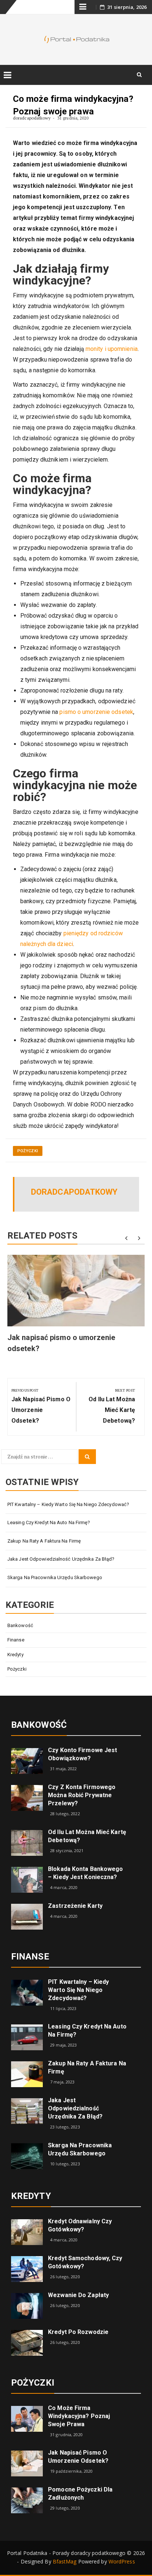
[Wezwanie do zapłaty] (27, 2305)
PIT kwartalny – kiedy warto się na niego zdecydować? (68, 1504)
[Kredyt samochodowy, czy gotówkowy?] (27, 2268)
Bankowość (20, 1625)
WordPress (122, 2561)
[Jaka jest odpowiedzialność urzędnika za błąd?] (27, 2111)
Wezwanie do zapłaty (78, 2295)
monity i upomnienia (112, 349)
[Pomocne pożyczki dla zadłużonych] (27, 2500)
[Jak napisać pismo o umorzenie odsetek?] (27, 2463)
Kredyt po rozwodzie (78, 2332)
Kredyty (15, 1655)
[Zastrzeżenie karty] (27, 1916)
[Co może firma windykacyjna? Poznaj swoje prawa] (27, 2418)
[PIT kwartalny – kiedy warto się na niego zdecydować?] (27, 1992)
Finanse (16, 1640)
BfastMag (65, 2561)
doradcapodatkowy (32, 118)
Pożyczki (28, 1151)
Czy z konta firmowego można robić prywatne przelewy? (82, 1795)
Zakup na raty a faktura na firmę (44, 1541)
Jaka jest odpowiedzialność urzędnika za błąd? (61, 1559)
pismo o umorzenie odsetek (96, 712)
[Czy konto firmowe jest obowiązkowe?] (27, 1760)
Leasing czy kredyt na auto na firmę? (49, 1522)
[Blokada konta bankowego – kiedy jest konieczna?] (27, 1879)
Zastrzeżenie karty (75, 1906)
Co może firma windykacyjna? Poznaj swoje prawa (79, 2416)
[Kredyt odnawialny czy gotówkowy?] (27, 2231)
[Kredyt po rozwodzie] (27, 2342)
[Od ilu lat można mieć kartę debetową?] (27, 1842)
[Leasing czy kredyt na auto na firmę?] (27, 2037)
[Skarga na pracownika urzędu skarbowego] (27, 2155)
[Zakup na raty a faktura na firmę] (27, 2074)
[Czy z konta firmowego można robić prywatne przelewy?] (27, 1797)
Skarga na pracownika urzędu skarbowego (55, 1577)
